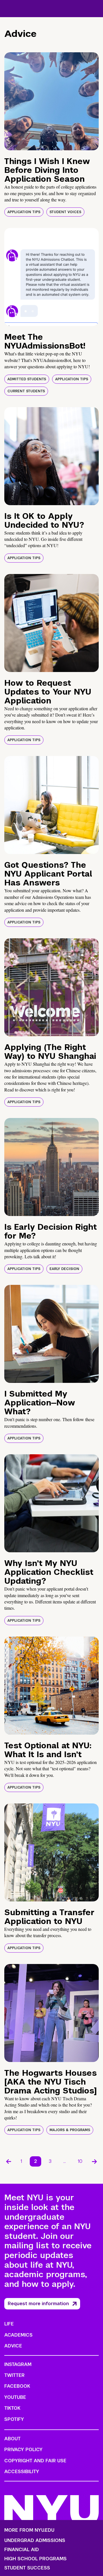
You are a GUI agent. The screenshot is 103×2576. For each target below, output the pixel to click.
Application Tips (24, 212)
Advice (13, 2346)
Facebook (17, 2386)
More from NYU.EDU (29, 2530)
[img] (51, 101)
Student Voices (65, 212)
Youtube (15, 2397)
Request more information (38, 2304)
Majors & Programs (70, 2130)
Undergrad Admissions (35, 2541)
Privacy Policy (23, 2450)
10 (80, 2161)
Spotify (14, 2419)
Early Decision (64, 1269)
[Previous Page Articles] (9, 2161)
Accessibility (22, 2472)
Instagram (18, 2364)
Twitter (14, 2375)
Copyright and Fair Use (35, 2461)
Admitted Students (27, 379)
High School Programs (35, 2559)
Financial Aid (22, 2550)
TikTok (12, 2408)
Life (9, 2324)
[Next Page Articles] (94, 2161)
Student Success (27, 2568)
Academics (18, 2335)
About (12, 2439)
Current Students (26, 391)
